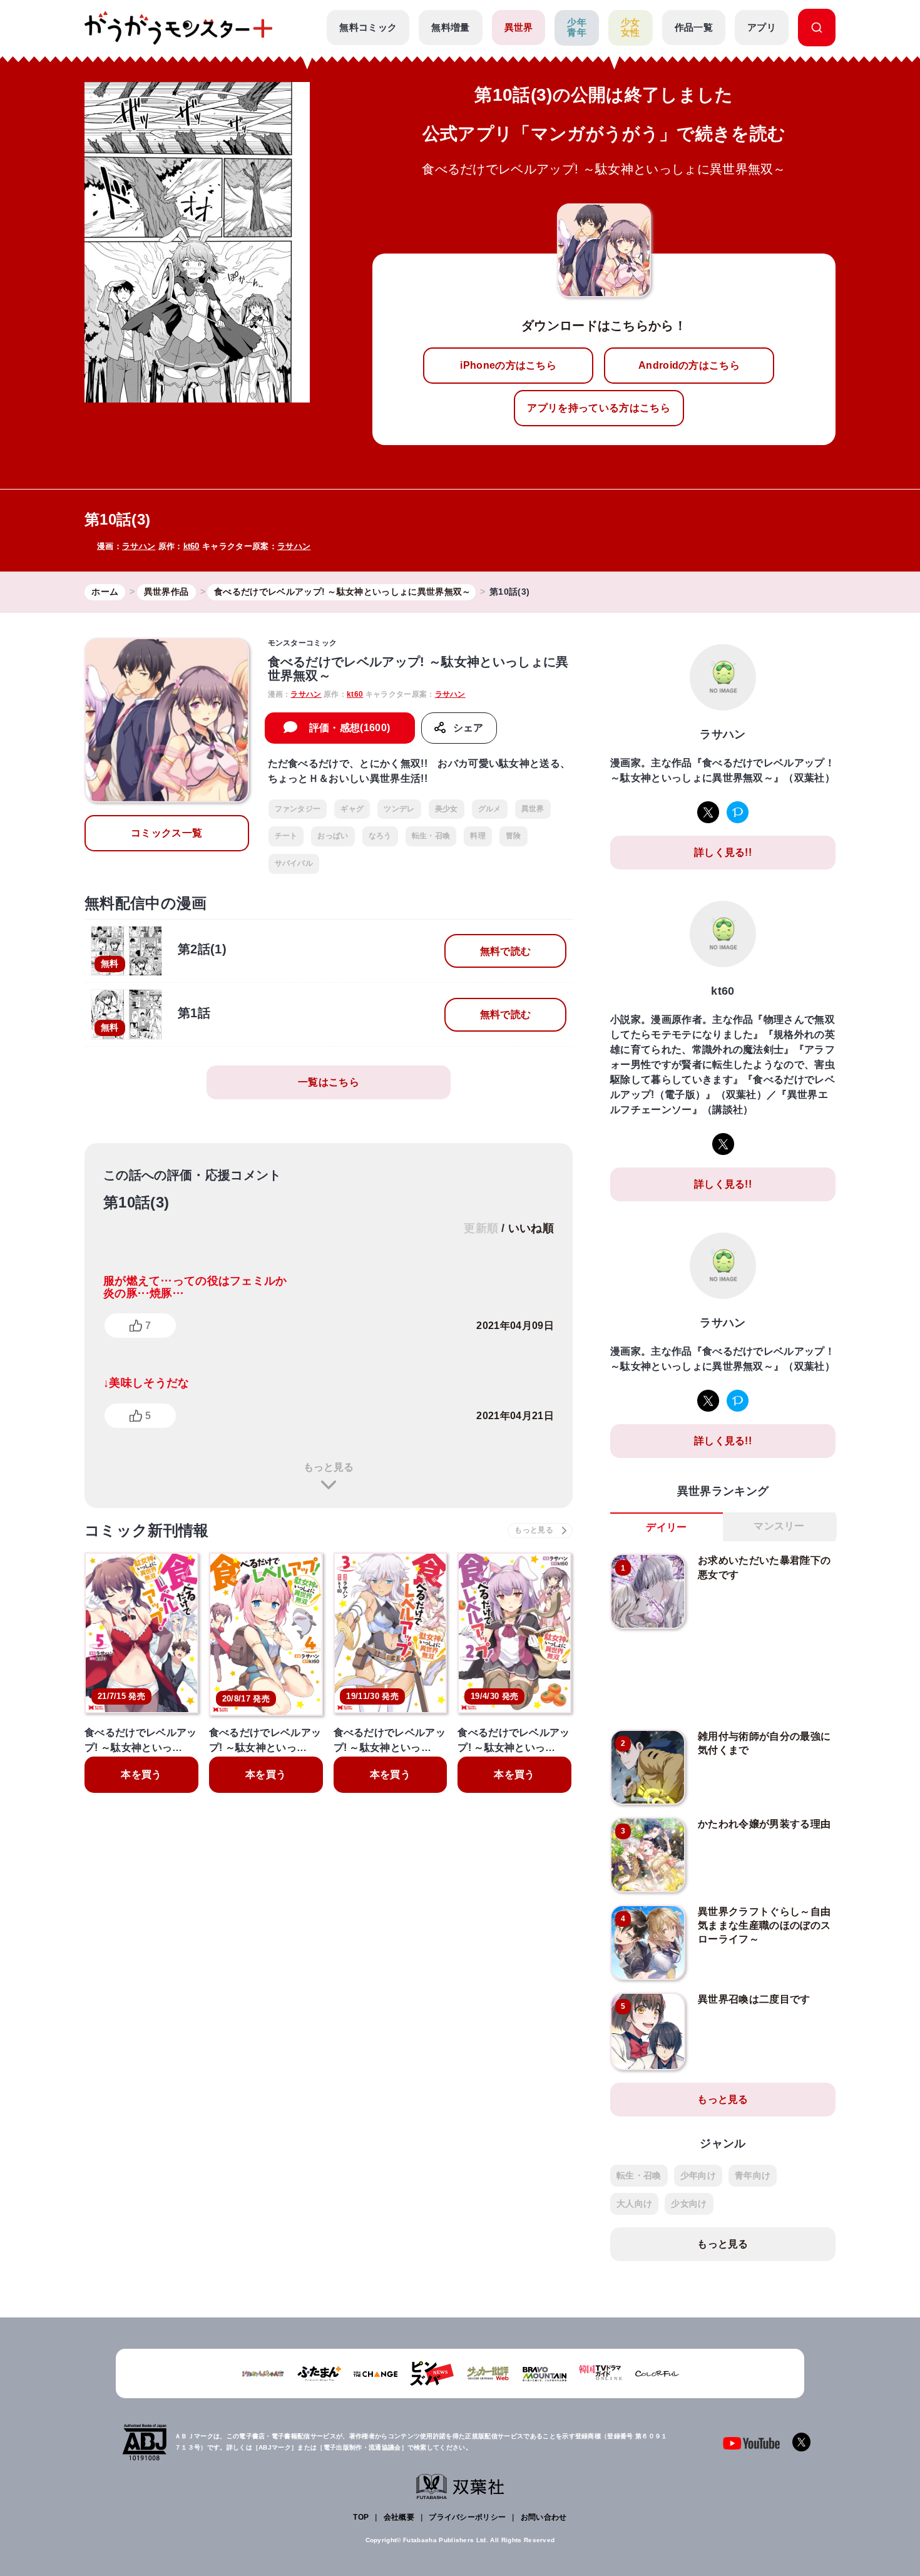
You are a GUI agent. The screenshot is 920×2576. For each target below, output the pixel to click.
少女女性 (631, 28)
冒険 (514, 836)
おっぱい (333, 836)
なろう (380, 836)
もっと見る (329, 1467)
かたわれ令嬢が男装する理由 (764, 1824)
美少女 (447, 809)
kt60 (192, 546)
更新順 (481, 1228)
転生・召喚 (431, 836)
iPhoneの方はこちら (508, 365)
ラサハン (139, 546)
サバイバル (294, 863)
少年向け (698, 2175)
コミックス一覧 (166, 833)
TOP (361, 2517)
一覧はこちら (329, 1082)
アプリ (762, 27)
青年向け (753, 2175)
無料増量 (450, 27)
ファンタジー (298, 809)
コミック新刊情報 (147, 1530)
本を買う (141, 1774)
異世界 (519, 27)
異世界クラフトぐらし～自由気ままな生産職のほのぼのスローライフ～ (764, 1926)
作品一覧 (694, 27)
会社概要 (399, 2517)
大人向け (634, 2204)
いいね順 (531, 1228)
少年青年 (577, 28)
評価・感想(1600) (350, 728)
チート (286, 836)
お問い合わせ (544, 2517)
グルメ (490, 809)
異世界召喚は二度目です (754, 1999)
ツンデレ (399, 809)
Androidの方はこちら (689, 365)
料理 (478, 836)
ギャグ (352, 809)
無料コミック (368, 27)
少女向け (689, 2204)
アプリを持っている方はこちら (598, 408)
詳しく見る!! (723, 852)
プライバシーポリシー (467, 2517)
